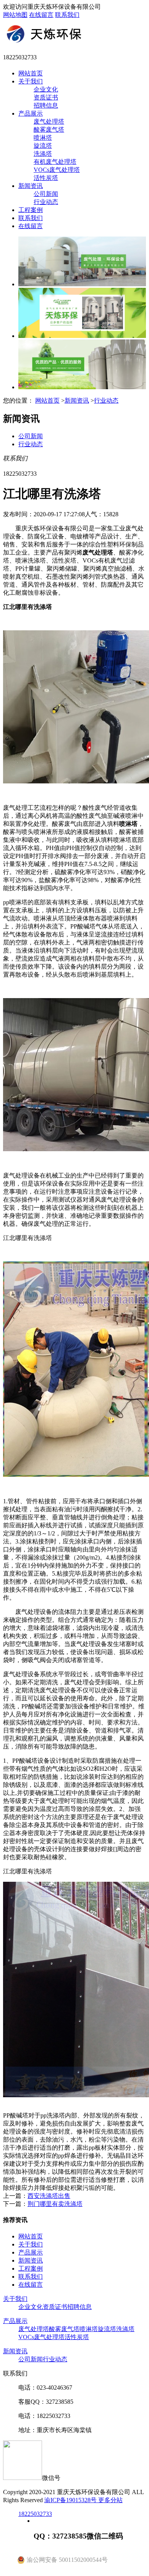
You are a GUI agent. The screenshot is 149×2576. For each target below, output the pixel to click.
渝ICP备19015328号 (71, 2500)
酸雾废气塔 (49, 130)
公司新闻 (46, 194)
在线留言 (41, 15)
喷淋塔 (43, 138)
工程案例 (31, 210)
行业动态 (46, 202)
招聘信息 (46, 105)
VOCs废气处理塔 (57, 170)
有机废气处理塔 (55, 162)
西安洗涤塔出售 (49, 2196)
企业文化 (46, 89)
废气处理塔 (49, 122)
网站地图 (15, 15)
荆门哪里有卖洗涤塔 (55, 2204)
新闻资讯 (31, 186)
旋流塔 (43, 146)
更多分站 (110, 2500)
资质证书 (46, 97)
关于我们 (31, 81)
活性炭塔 (46, 178)
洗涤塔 (43, 154)
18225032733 (35, 2514)
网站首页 (31, 73)
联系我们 (67, 15)
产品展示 (31, 113)
